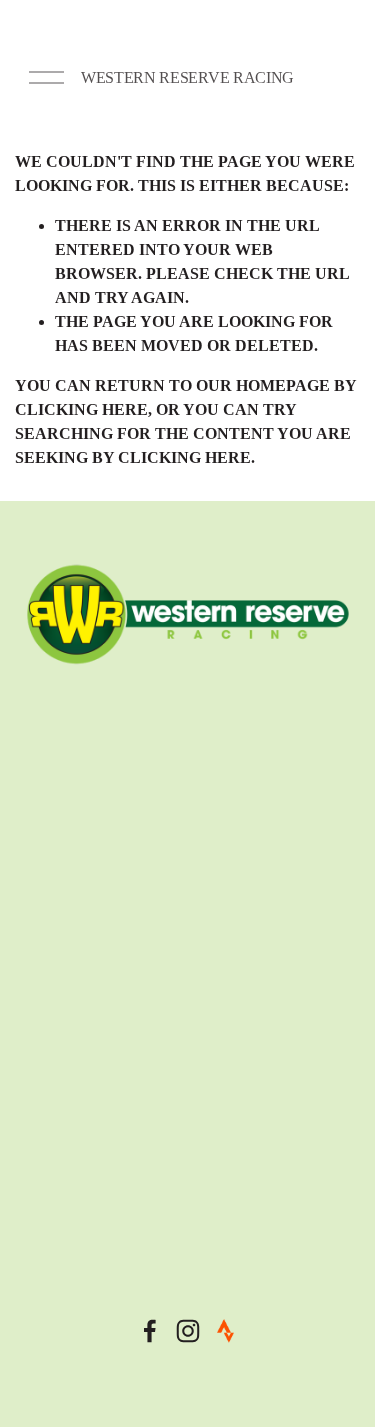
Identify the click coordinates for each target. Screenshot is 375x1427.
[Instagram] (188, 1331)
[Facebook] (150, 1331)
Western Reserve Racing (187, 77)
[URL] (226, 1331)
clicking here (81, 409)
